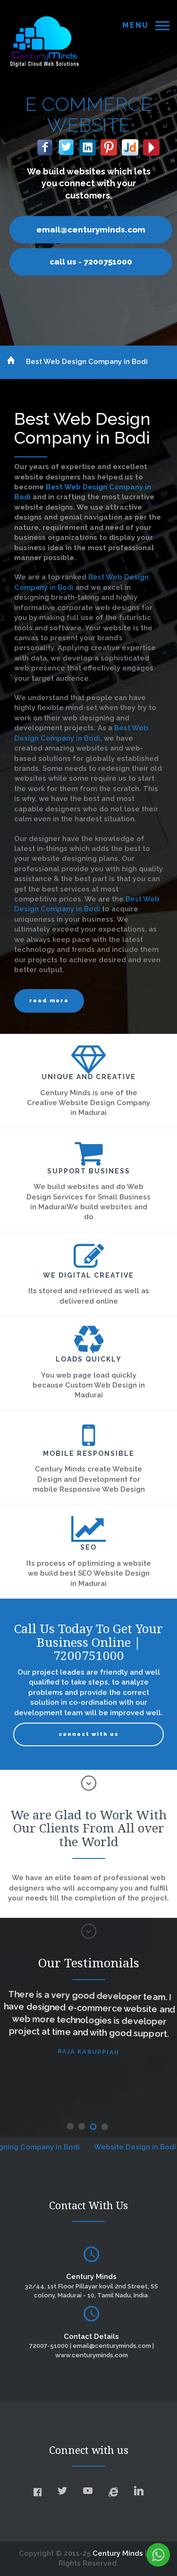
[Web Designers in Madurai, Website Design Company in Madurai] (44, 41)
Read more (49, 1001)
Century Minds (118, 2553)
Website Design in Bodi (106, 2147)
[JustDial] (127, 145)
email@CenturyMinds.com (88, 230)
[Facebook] (42, 145)
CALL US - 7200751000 (88, 262)
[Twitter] (63, 145)
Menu (135, 25)
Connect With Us (89, 1734)
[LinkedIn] (85, 145)
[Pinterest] (106, 145)
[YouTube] (148, 145)
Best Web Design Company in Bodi (87, 362)
